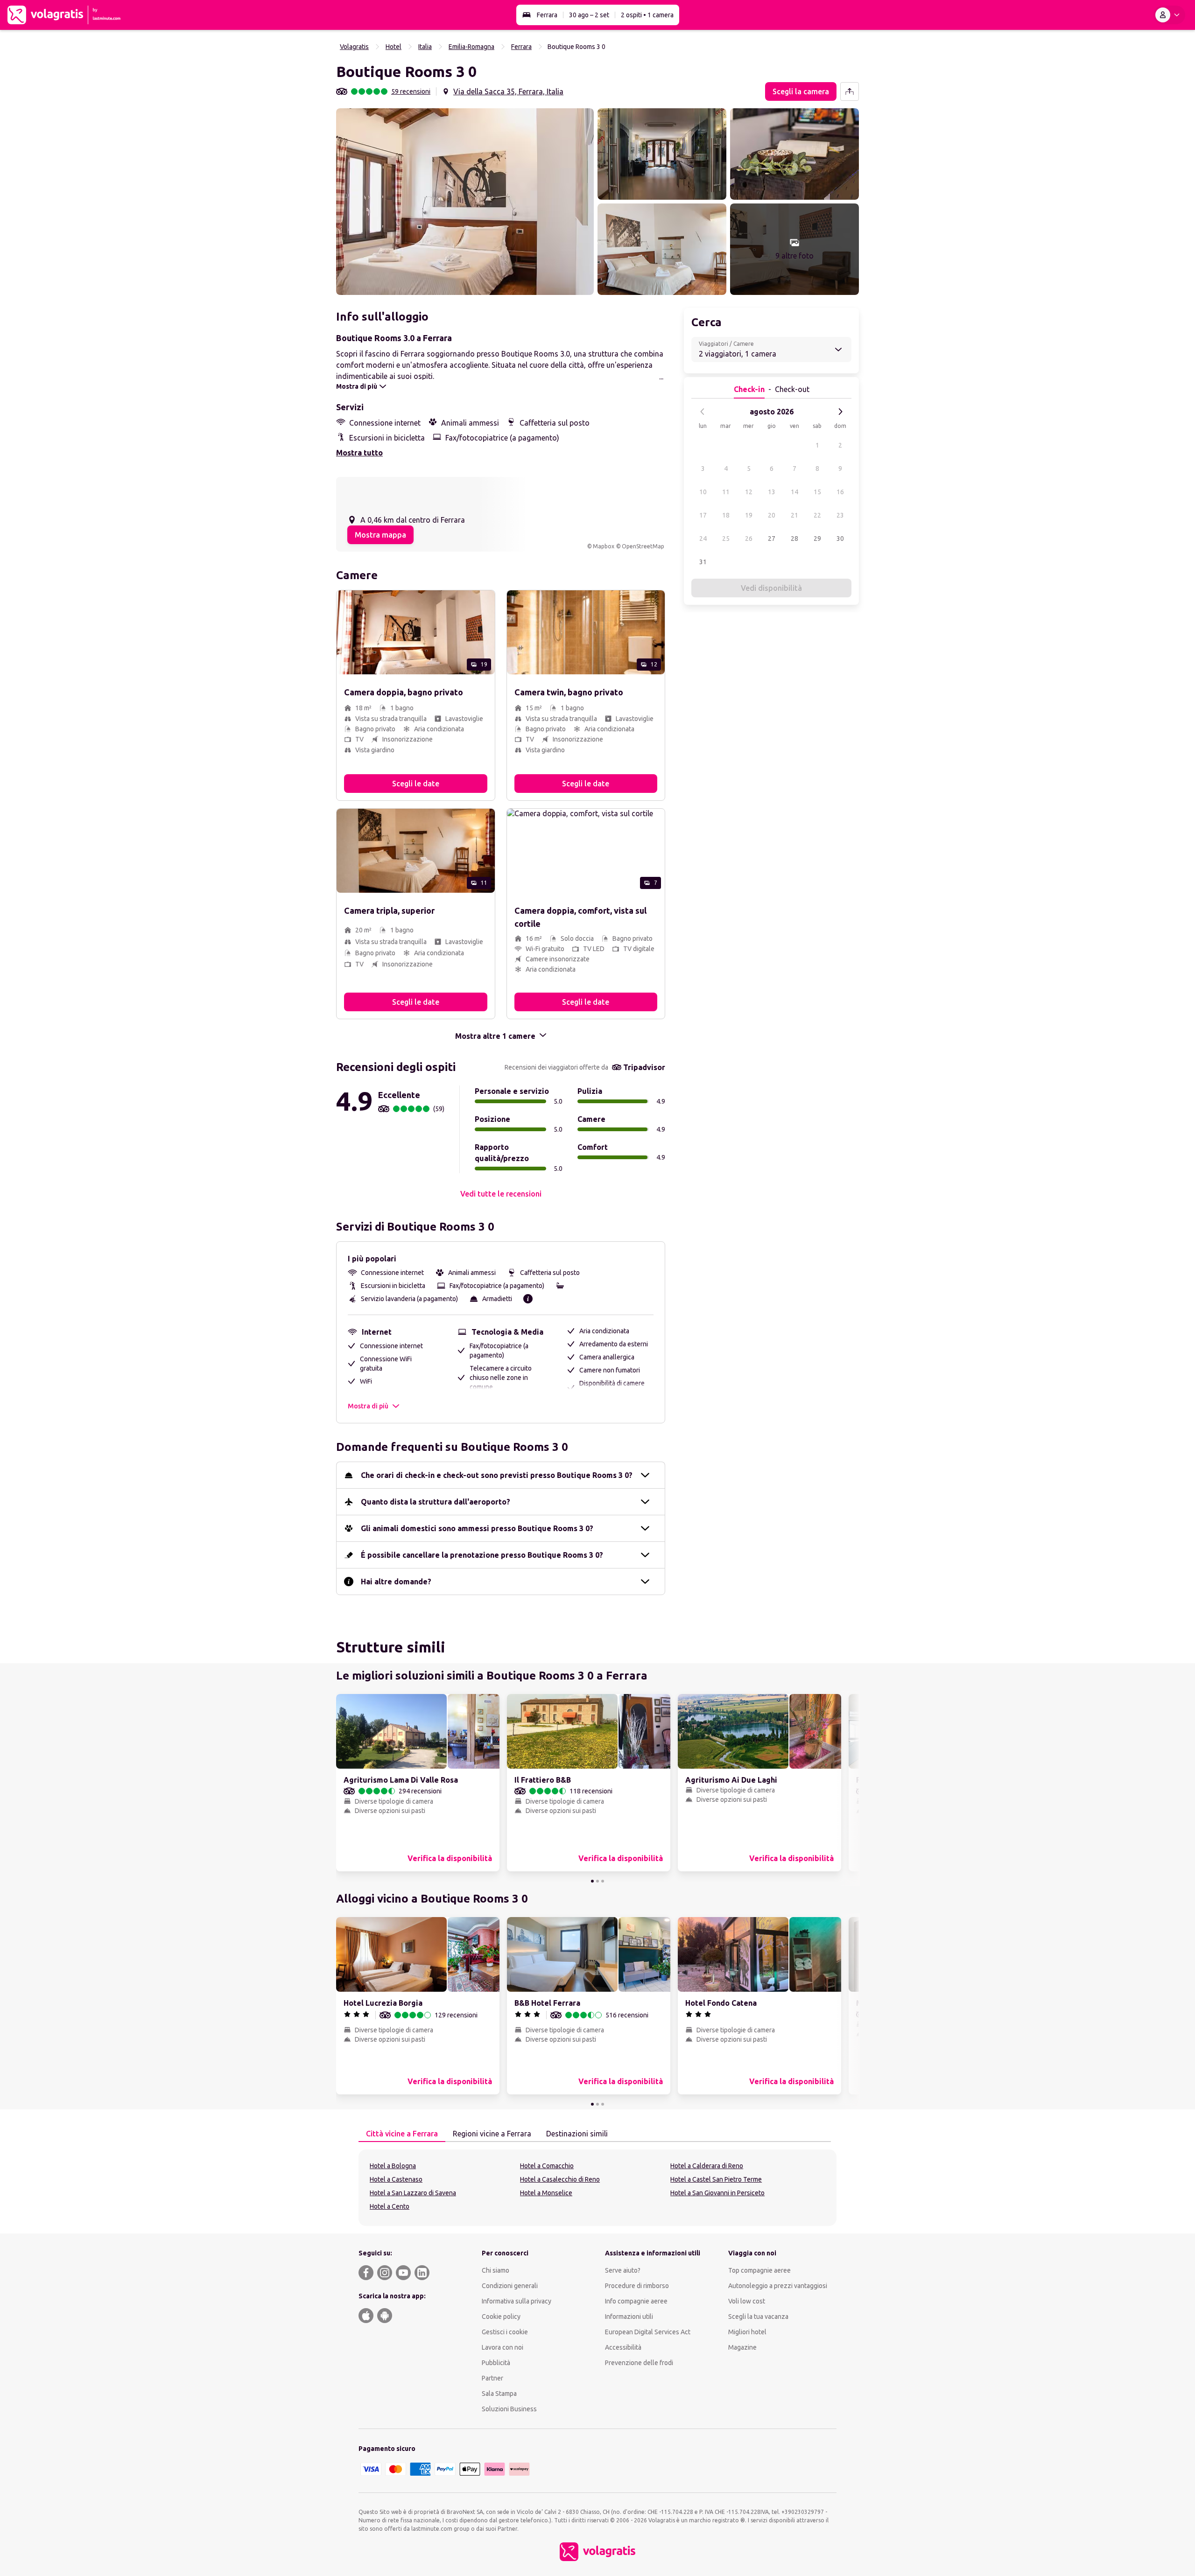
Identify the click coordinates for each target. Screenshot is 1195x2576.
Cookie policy (501, 2317)
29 (817, 539)
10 (703, 492)
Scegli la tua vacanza (758, 2317)
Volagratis (354, 47)
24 (703, 539)
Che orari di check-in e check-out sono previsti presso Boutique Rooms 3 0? (497, 1475)
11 (726, 492)
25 (726, 539)
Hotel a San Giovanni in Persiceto (717, 2193)
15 (817, 492)
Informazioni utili (629, 2317)
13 (772, 492)
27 (772, 539)
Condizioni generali (510, 2286)
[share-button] (850, 91)
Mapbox (604, 546)
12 (749, 492)
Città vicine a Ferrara (402, 2134)
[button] (465, 202)
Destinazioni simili (577, 2134)
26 (749, 539)
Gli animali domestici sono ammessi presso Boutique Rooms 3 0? (477, 1528)
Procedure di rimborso (637, 2286)
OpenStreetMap (643, 546)
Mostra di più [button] (368, 1406)
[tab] (402, 2134)
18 (726, 515)
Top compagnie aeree (759, 2270)
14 (794, 492)
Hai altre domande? (396, 1582)
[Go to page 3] (603, 1881)
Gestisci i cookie (505, 2332)
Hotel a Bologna (393, 2166)
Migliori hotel (747, 2332)
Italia (425, 47)
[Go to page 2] (597, 1881)
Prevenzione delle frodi (639, 2363)
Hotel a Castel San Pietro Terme (716, 2179)
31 (703, 562)
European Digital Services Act (648, 2332)
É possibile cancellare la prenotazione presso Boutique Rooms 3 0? (482, 1555)
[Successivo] (840, 412)
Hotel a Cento (390, 2206)
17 (703, 515)
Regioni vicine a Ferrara (492, 2134)
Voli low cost (747, 2301)
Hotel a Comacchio (547, 2166)
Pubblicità (496, 2363)
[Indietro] (703, 412)
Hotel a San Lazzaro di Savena (413, 2193)
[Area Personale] (1169, 15)
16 (840, 492)
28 (794, 539)
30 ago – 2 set (589, 15)
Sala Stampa (499, 2394)
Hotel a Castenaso (396, 2179)
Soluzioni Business (509, 2409)
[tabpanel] (597, 2188)
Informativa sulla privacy (517, 2301)
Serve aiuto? (623, 2270)
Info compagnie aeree (636, 2301)
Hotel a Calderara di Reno (707, 2166)
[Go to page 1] (592, 1881)
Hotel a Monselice (546, 2193)
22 (817, 515)
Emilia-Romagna (471, 47)
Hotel (394, 47)
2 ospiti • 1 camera (647, 15)
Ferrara (547, 15)
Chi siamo (496, 2270)
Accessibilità (623, 2347)
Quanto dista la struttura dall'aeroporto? (436, 1502)
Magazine (742, 2347)
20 (772, 515)
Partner (492, 2378)
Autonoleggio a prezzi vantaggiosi (778, 2286)
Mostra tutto (359, 453)
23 (840, 515)
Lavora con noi (503, 2347)
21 (794, 515)
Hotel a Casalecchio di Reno (560, 2179)
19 (749, 515)
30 (840, 539)
